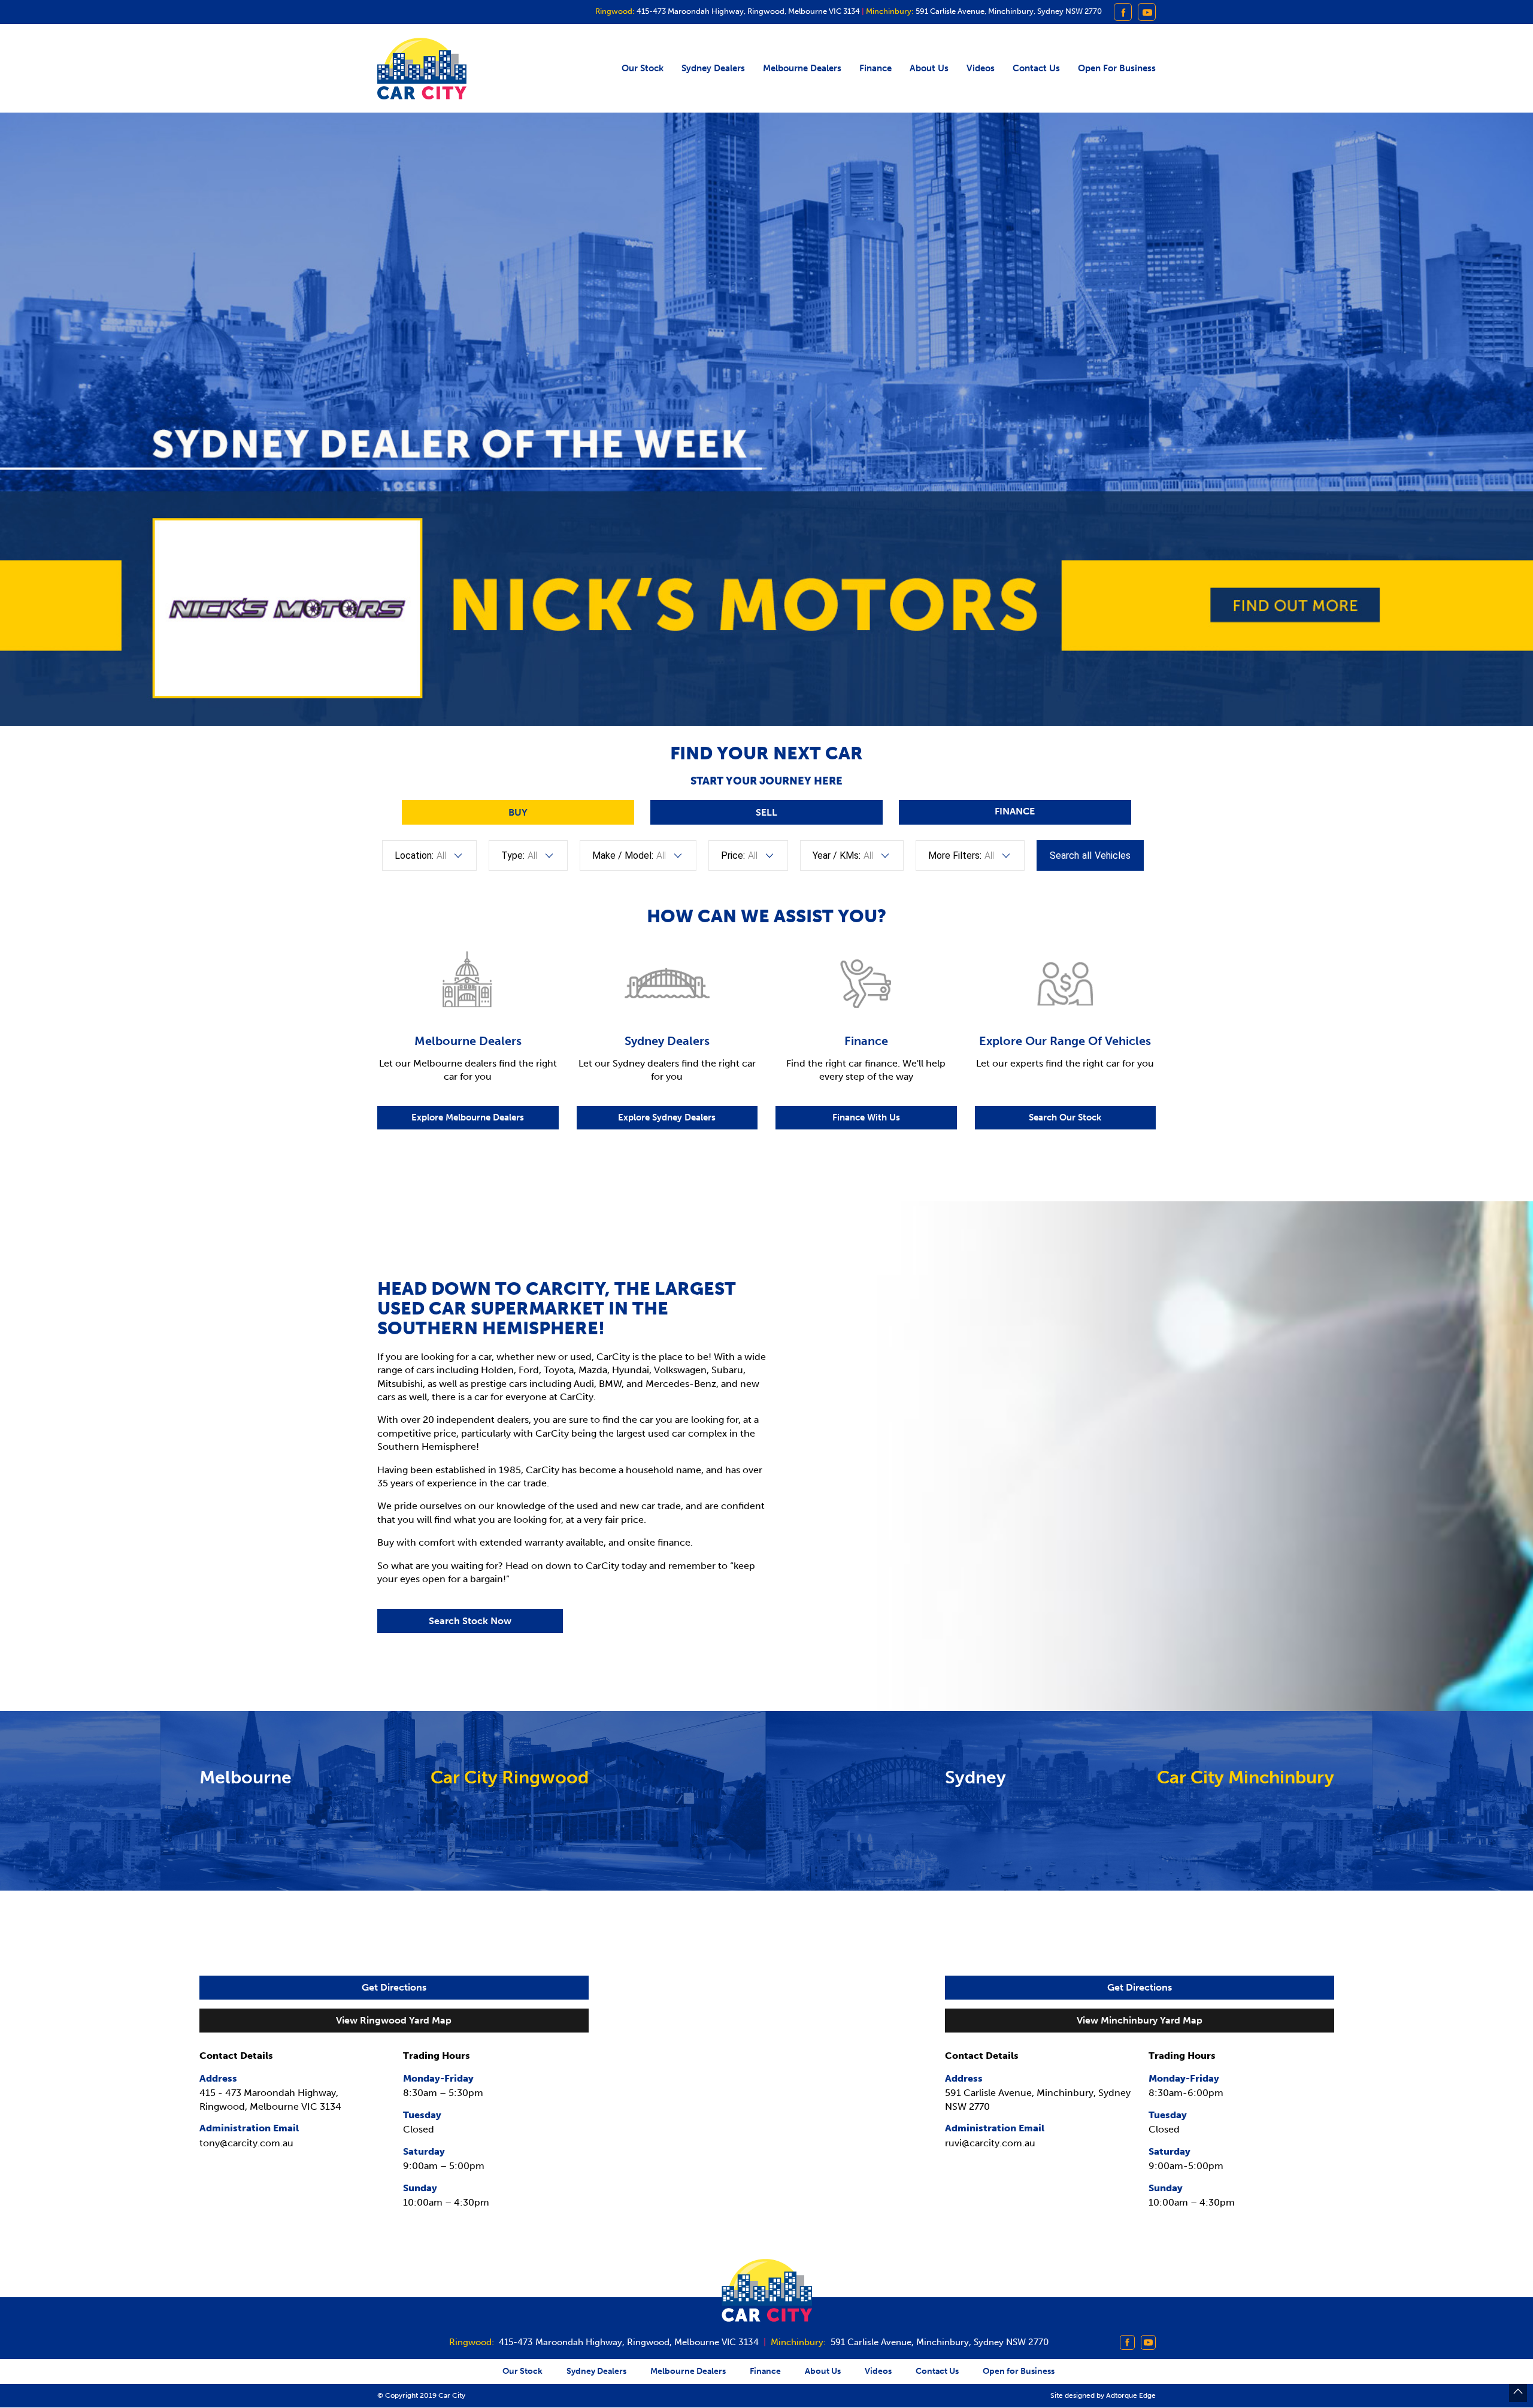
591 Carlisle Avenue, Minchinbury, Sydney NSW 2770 (1008, 12)
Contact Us (1036, 68)
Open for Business (1117, 68)
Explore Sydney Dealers (667, 1117)
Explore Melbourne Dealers (468, 1117)
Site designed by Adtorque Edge (1103, 2395)
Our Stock (643, 68)
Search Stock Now (470, 1621)
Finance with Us (866, 1117)
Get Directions (394, 1987)
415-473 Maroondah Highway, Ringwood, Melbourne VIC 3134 (747, 12)
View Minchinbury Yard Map (1140, 2020)
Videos (981, 68)
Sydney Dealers (713, 68)
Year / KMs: (837, 855)
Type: (513, 855)
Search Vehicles (1090, 855)
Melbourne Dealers (802, 68)
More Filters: (955, 855)
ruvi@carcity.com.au (990, 2143)
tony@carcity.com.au (246, 2143)
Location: (414, 855)
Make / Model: (623, 855)
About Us (929, 68)
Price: (733, 855)
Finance (875, 68)
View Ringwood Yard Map (394, 2020)
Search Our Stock (1065, 1117)
